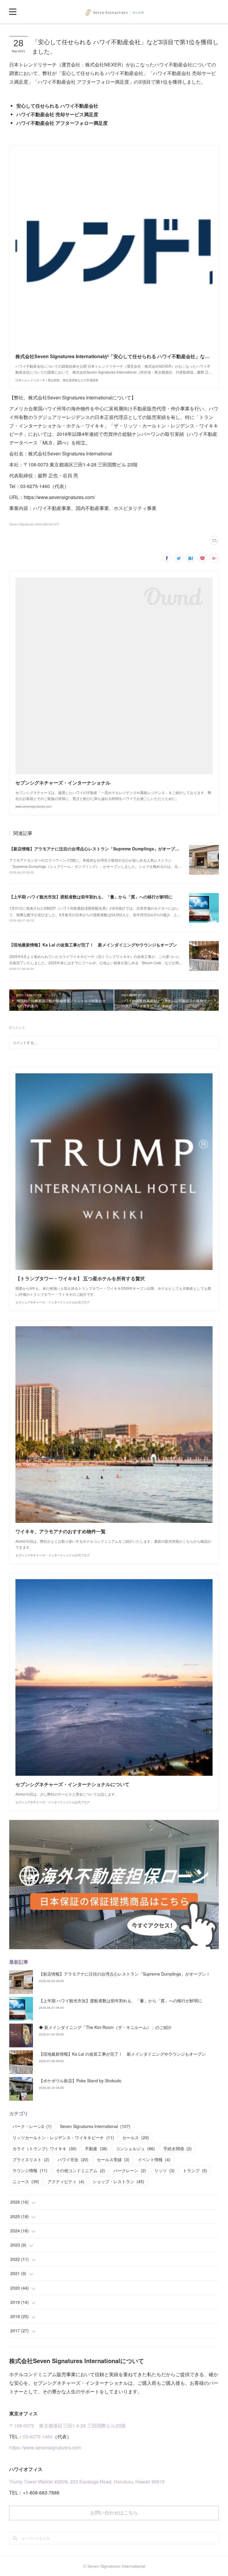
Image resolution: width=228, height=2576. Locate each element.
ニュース (26, 2181)
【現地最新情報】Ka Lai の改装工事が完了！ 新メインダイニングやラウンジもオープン (93, 945)
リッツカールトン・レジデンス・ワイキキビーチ (63, 2137)
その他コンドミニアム (80, 2170)
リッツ (164, 2170)
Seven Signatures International (95, 2126)
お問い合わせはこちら (114, 2513)
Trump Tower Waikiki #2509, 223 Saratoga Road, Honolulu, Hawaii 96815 (87, 2482)
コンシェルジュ (135, 2148)
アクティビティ (66, 2181)
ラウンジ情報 (30, 2170)
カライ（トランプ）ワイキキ (45, 2148)
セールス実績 (113, 2159)
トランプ (195, 2170)
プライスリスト (31, 2159)
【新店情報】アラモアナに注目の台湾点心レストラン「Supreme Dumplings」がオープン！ (96, 849)
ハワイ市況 (73, 2159)
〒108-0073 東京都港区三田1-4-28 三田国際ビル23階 (67, 2426)
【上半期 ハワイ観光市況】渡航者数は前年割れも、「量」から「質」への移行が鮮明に (91, 897)
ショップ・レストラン (118, 2181)
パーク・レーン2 (32, 2126)
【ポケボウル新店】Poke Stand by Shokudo (80, 2081)
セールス (136, 2137)
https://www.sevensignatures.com (45, 2447)
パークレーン (130, 2170)
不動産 (96, 2148)
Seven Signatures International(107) (34, 524)
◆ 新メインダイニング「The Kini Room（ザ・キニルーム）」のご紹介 (105, 2027)
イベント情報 (154, 2159)
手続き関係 (178, 2148)
